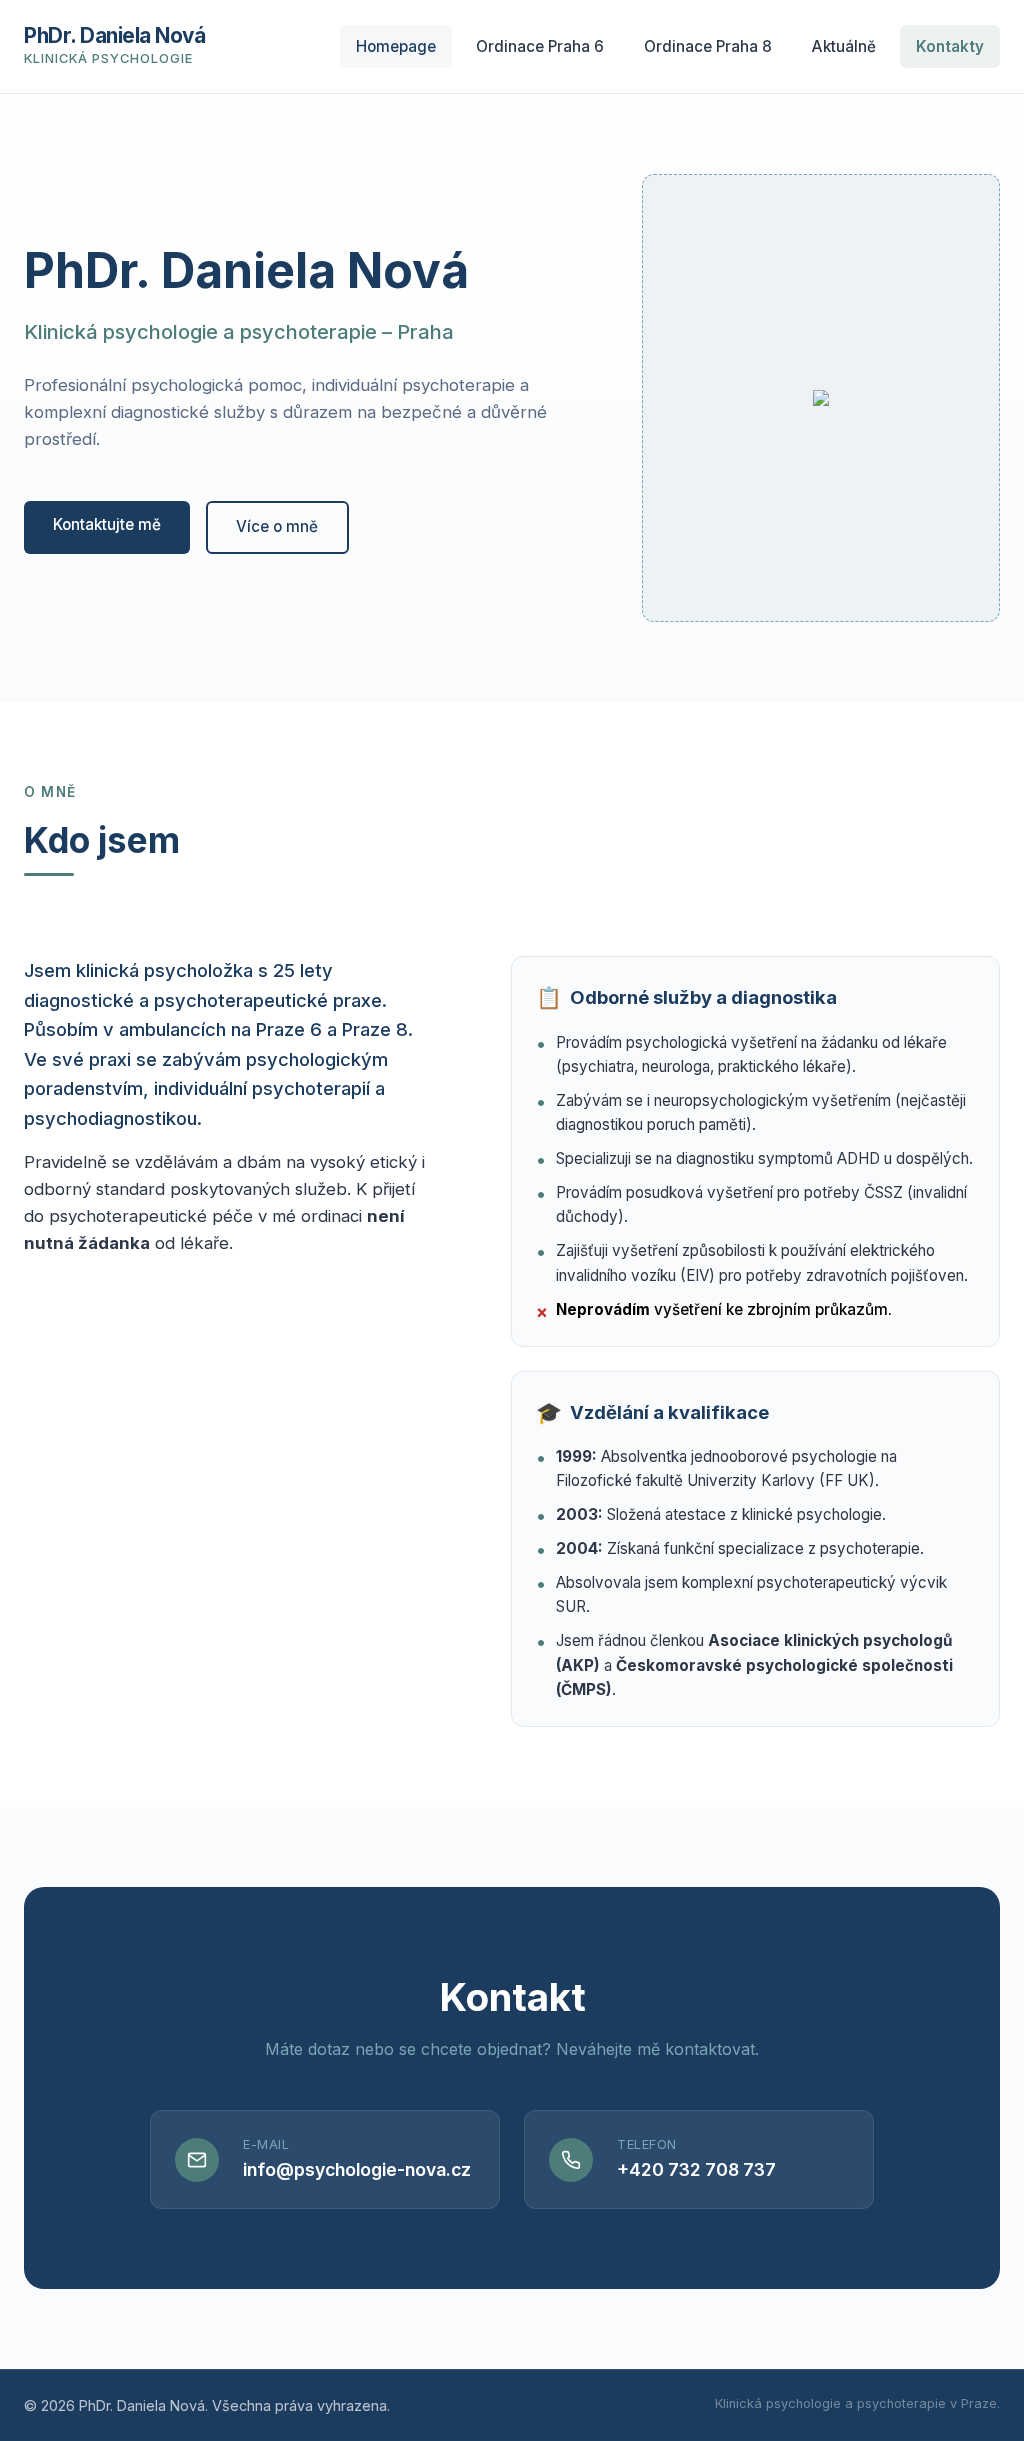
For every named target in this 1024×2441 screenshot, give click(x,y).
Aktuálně (844, 46)
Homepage (396, 46)
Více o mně (277, 526)
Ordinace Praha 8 (708, 46)
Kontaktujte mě (107, 524)
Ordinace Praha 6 (540, 46)
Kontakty (950, 46)
